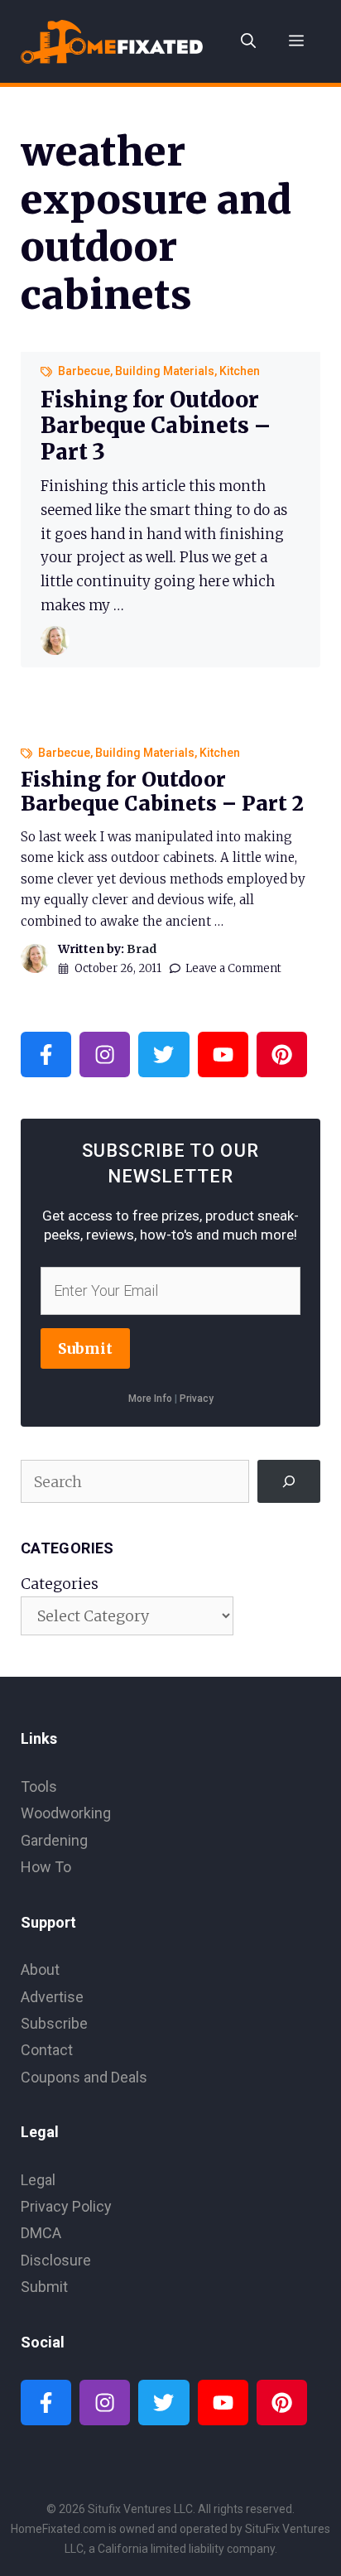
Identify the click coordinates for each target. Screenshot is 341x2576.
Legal (38, 2180)
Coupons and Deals (84, 2077)
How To (46, 1867)
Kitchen (240, 371)
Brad (142, 949)
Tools (39, 1786)
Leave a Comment (233, 968)
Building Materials (165, 371)
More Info (150, 1399)
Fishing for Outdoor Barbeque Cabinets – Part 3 (156, 425)
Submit (85, 1348)
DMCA (41, 2233)
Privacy (197, 1399)
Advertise (52, 1997)
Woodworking (66, 1813)
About (40, 1969)
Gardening (54, 1840)
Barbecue (84, 371)
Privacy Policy (66, 2206)
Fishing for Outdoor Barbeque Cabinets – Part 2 (162, 792)
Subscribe (54, 2023)
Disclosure (56, 2260)
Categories (60, 1584)
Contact (47, 2050)
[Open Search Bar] (248, 41)
